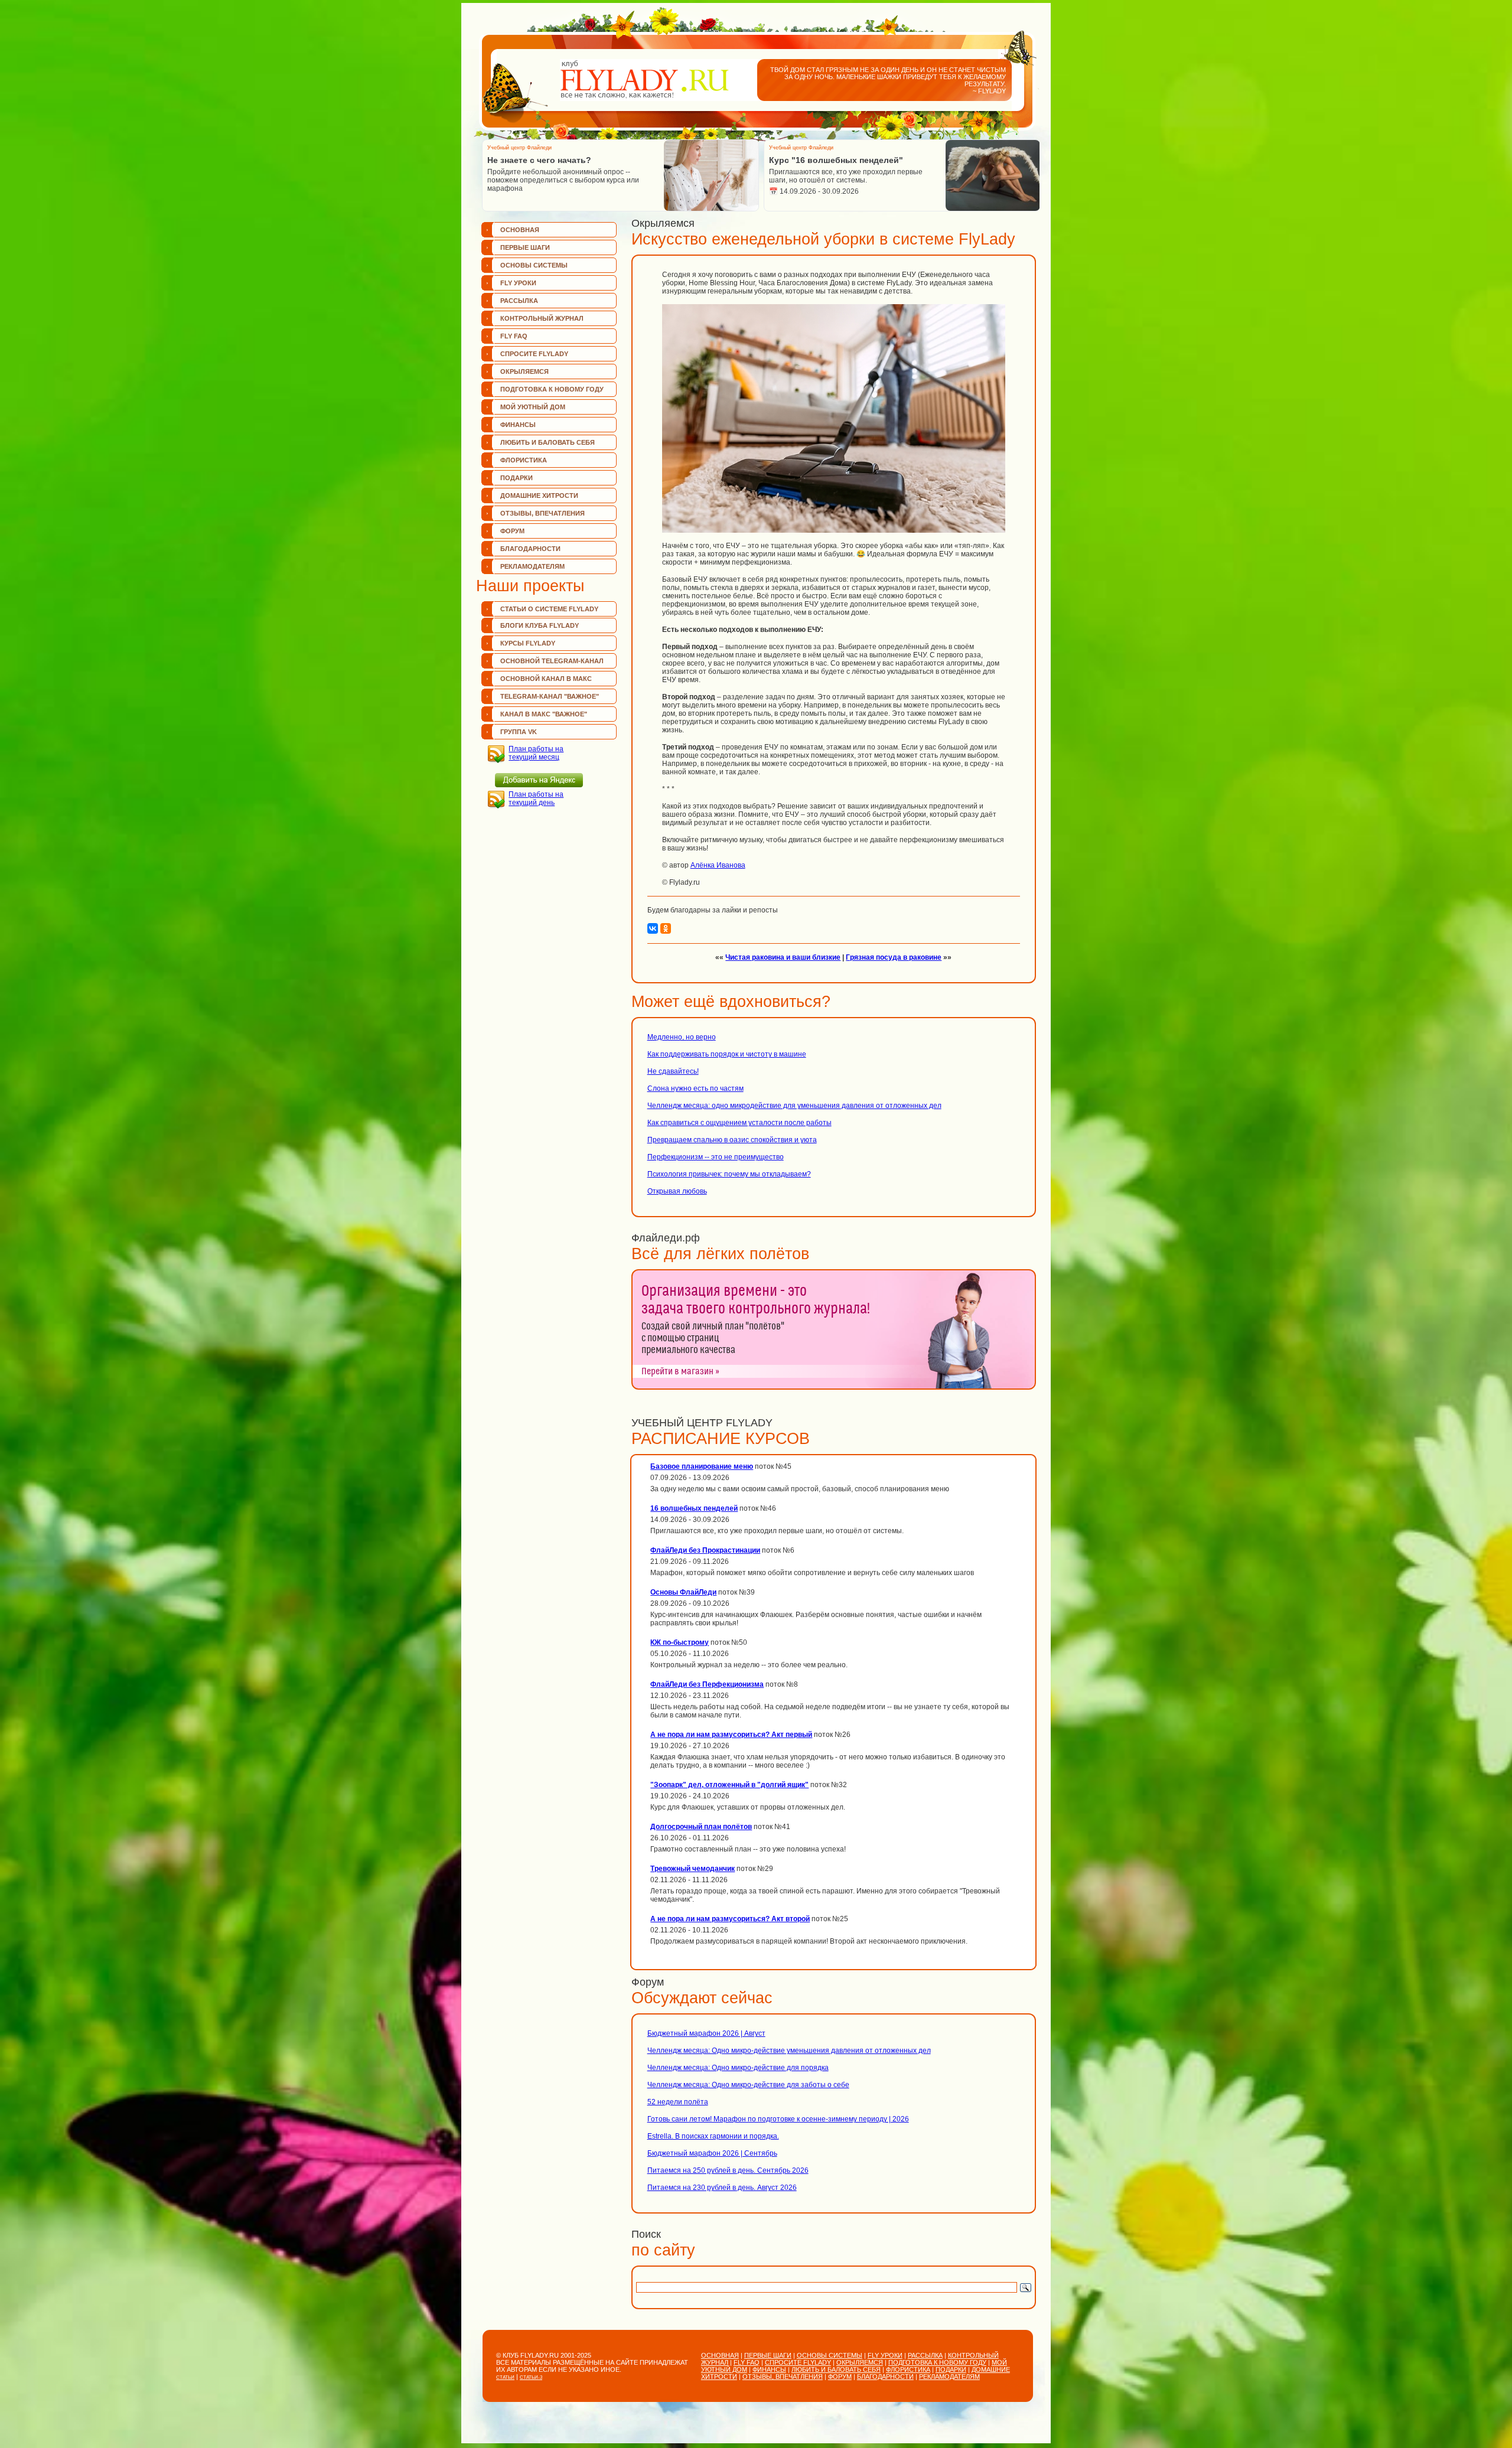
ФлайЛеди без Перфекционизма (707, 1684)
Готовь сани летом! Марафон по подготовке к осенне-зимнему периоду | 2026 (778, 2119)
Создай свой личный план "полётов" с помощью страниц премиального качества (713, 1338)
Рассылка (519, 301)
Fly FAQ (514, 336)
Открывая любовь (677, 1191)
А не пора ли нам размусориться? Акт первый (731, 1735)
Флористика (524, 460)
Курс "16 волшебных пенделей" (554, 160)
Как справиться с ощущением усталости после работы (739, 1123)
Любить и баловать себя (548, 442)
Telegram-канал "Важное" (550, 696)
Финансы (518, 425)
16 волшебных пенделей (694, 1508)
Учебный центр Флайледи (519, 148)
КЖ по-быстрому (680, 1642)
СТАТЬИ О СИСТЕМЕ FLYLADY (549, 609)
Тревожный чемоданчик (693, 1869)
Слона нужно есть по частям (695, 1088)
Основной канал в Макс (546, 679)
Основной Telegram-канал (552, 661)
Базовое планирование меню (702, 1466)
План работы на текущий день (536, 798)
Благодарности (530, 549)
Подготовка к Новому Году (552, 389)
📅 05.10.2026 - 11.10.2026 (814, 191)
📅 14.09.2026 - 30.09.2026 (532, 191)
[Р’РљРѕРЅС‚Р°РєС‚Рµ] (653, 928)
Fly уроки (518, 283)
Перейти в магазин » (680, 1371)
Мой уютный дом (533, 407)
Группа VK (519, 732)
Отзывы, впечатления (542, 513)
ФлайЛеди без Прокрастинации (705, 1550)
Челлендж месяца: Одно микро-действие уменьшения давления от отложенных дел (789, 2051)
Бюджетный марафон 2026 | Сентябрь (712, 2153)
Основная (520, 230)
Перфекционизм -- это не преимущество (716, 1157)
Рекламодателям (532, 566)
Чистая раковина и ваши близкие (783, 957)
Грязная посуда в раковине (894, 957)
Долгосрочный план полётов (701, 1827)
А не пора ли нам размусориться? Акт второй (730, 1919)
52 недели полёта (678, 2102)
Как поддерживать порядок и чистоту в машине (727, 1054)
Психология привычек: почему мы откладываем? (729, 1174)
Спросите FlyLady (534, 354)
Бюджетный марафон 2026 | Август (706, 2033)
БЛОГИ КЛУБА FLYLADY (540, 625)
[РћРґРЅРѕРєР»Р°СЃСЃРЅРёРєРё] (666, 928)
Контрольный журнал (542, 318)
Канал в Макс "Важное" (544, 714)
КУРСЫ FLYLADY (528, 643)
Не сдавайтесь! (673, 1071)
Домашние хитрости (539, 496)
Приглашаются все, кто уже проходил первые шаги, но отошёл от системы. (564, 176)
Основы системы (534, 265)
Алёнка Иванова (718, 865)
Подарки (517, 478)
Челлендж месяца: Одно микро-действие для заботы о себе (748, 2085)
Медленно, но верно (682, 1037)
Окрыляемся (524, 371)
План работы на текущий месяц (536, 753)
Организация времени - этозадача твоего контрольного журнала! (756, 1300)
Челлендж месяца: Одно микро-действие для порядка (738, 2068)
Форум (512, 531)
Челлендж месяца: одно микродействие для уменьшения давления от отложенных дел (794, 1106)
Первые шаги (525, 247)
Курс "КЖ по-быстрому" (820, 160)
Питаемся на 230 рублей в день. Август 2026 (722, 2188)
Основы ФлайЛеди (683, 1592)
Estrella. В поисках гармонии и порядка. (713, 2136)
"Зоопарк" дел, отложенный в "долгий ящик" (729, 1785)
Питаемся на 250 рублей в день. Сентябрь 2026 (728, 2170)
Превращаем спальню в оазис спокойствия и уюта (732, 1140)
